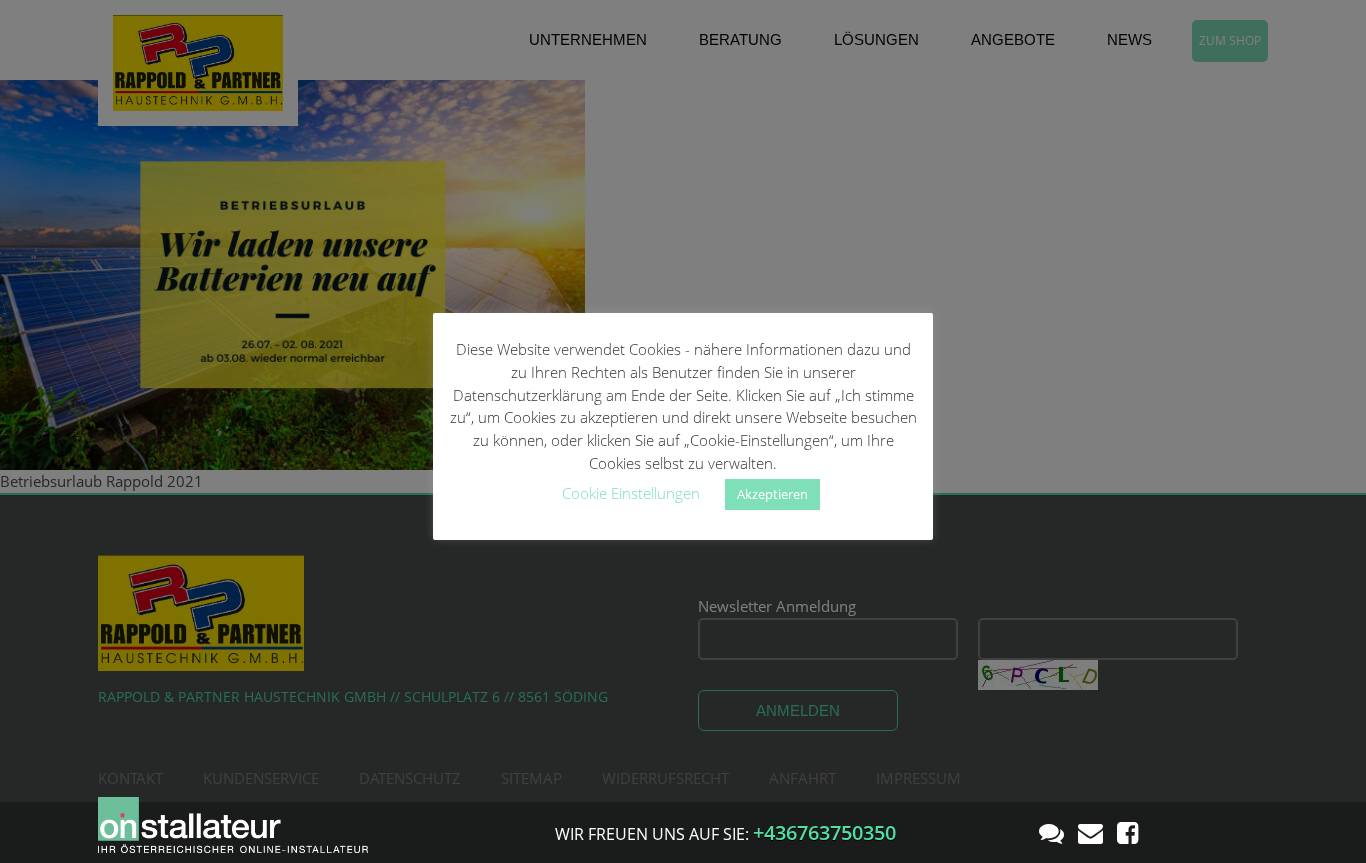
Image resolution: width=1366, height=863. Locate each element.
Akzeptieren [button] (772, 494)
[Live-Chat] (1051, 832)
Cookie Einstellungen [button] (631, 493)
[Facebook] (1127, 832)
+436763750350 (824, 832)
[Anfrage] (1090, 832)
